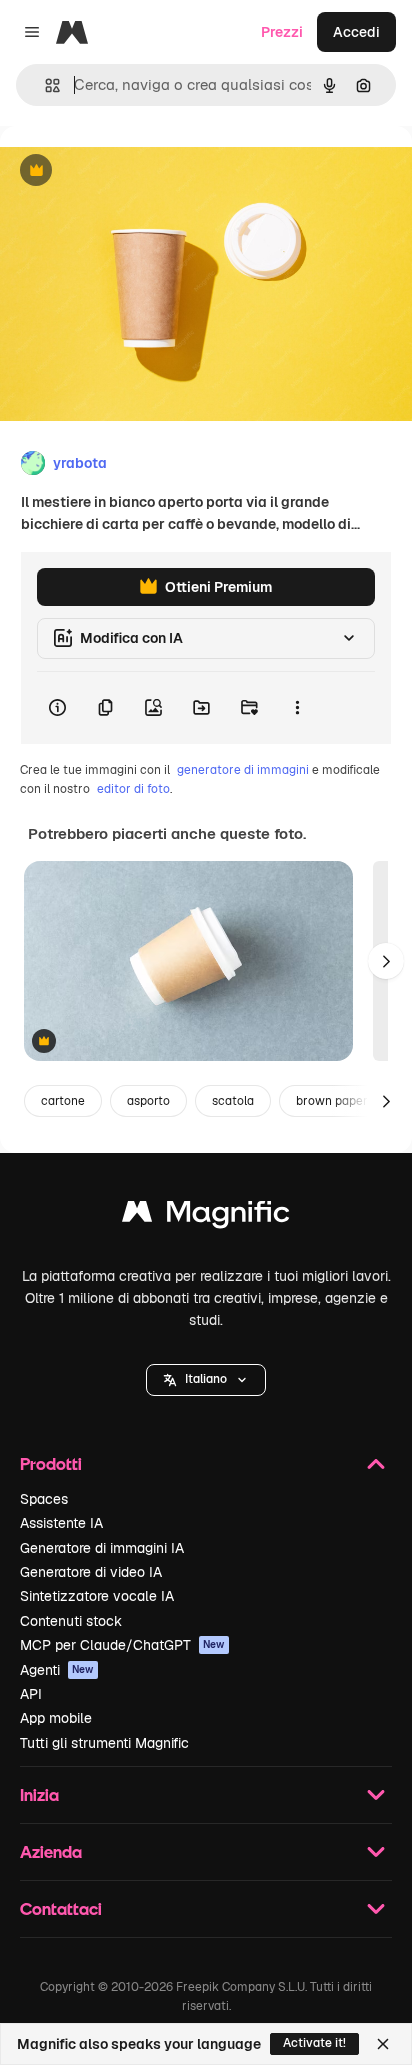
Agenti (57, 1670)
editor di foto (133, 789)
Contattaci (61, 1908)
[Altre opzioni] (297, 708)
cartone (63, 1101)
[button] (206, 1380)
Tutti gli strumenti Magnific (104, 1743)
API (31, 1694)
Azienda (51, 1851)
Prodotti (51, 1463)
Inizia (39, 1794)
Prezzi (282, 32)
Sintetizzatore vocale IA (97, 1596)
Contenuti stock (71, 1621)
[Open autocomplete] (44, 85)
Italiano (206, 1379)
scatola (233, 1101)
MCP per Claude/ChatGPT (122, 1645)
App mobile (56, 1718)
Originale (132, 171)
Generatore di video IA (91, 1572)
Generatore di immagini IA (102, 1548)
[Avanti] (386, 961)
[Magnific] (206, 1216)
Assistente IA (61, 1523)
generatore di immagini (243, 770)
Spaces (44, 1499)
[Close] (383, 2044)
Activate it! (314, 2043)
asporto (148, 1101)
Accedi (356, 32)
